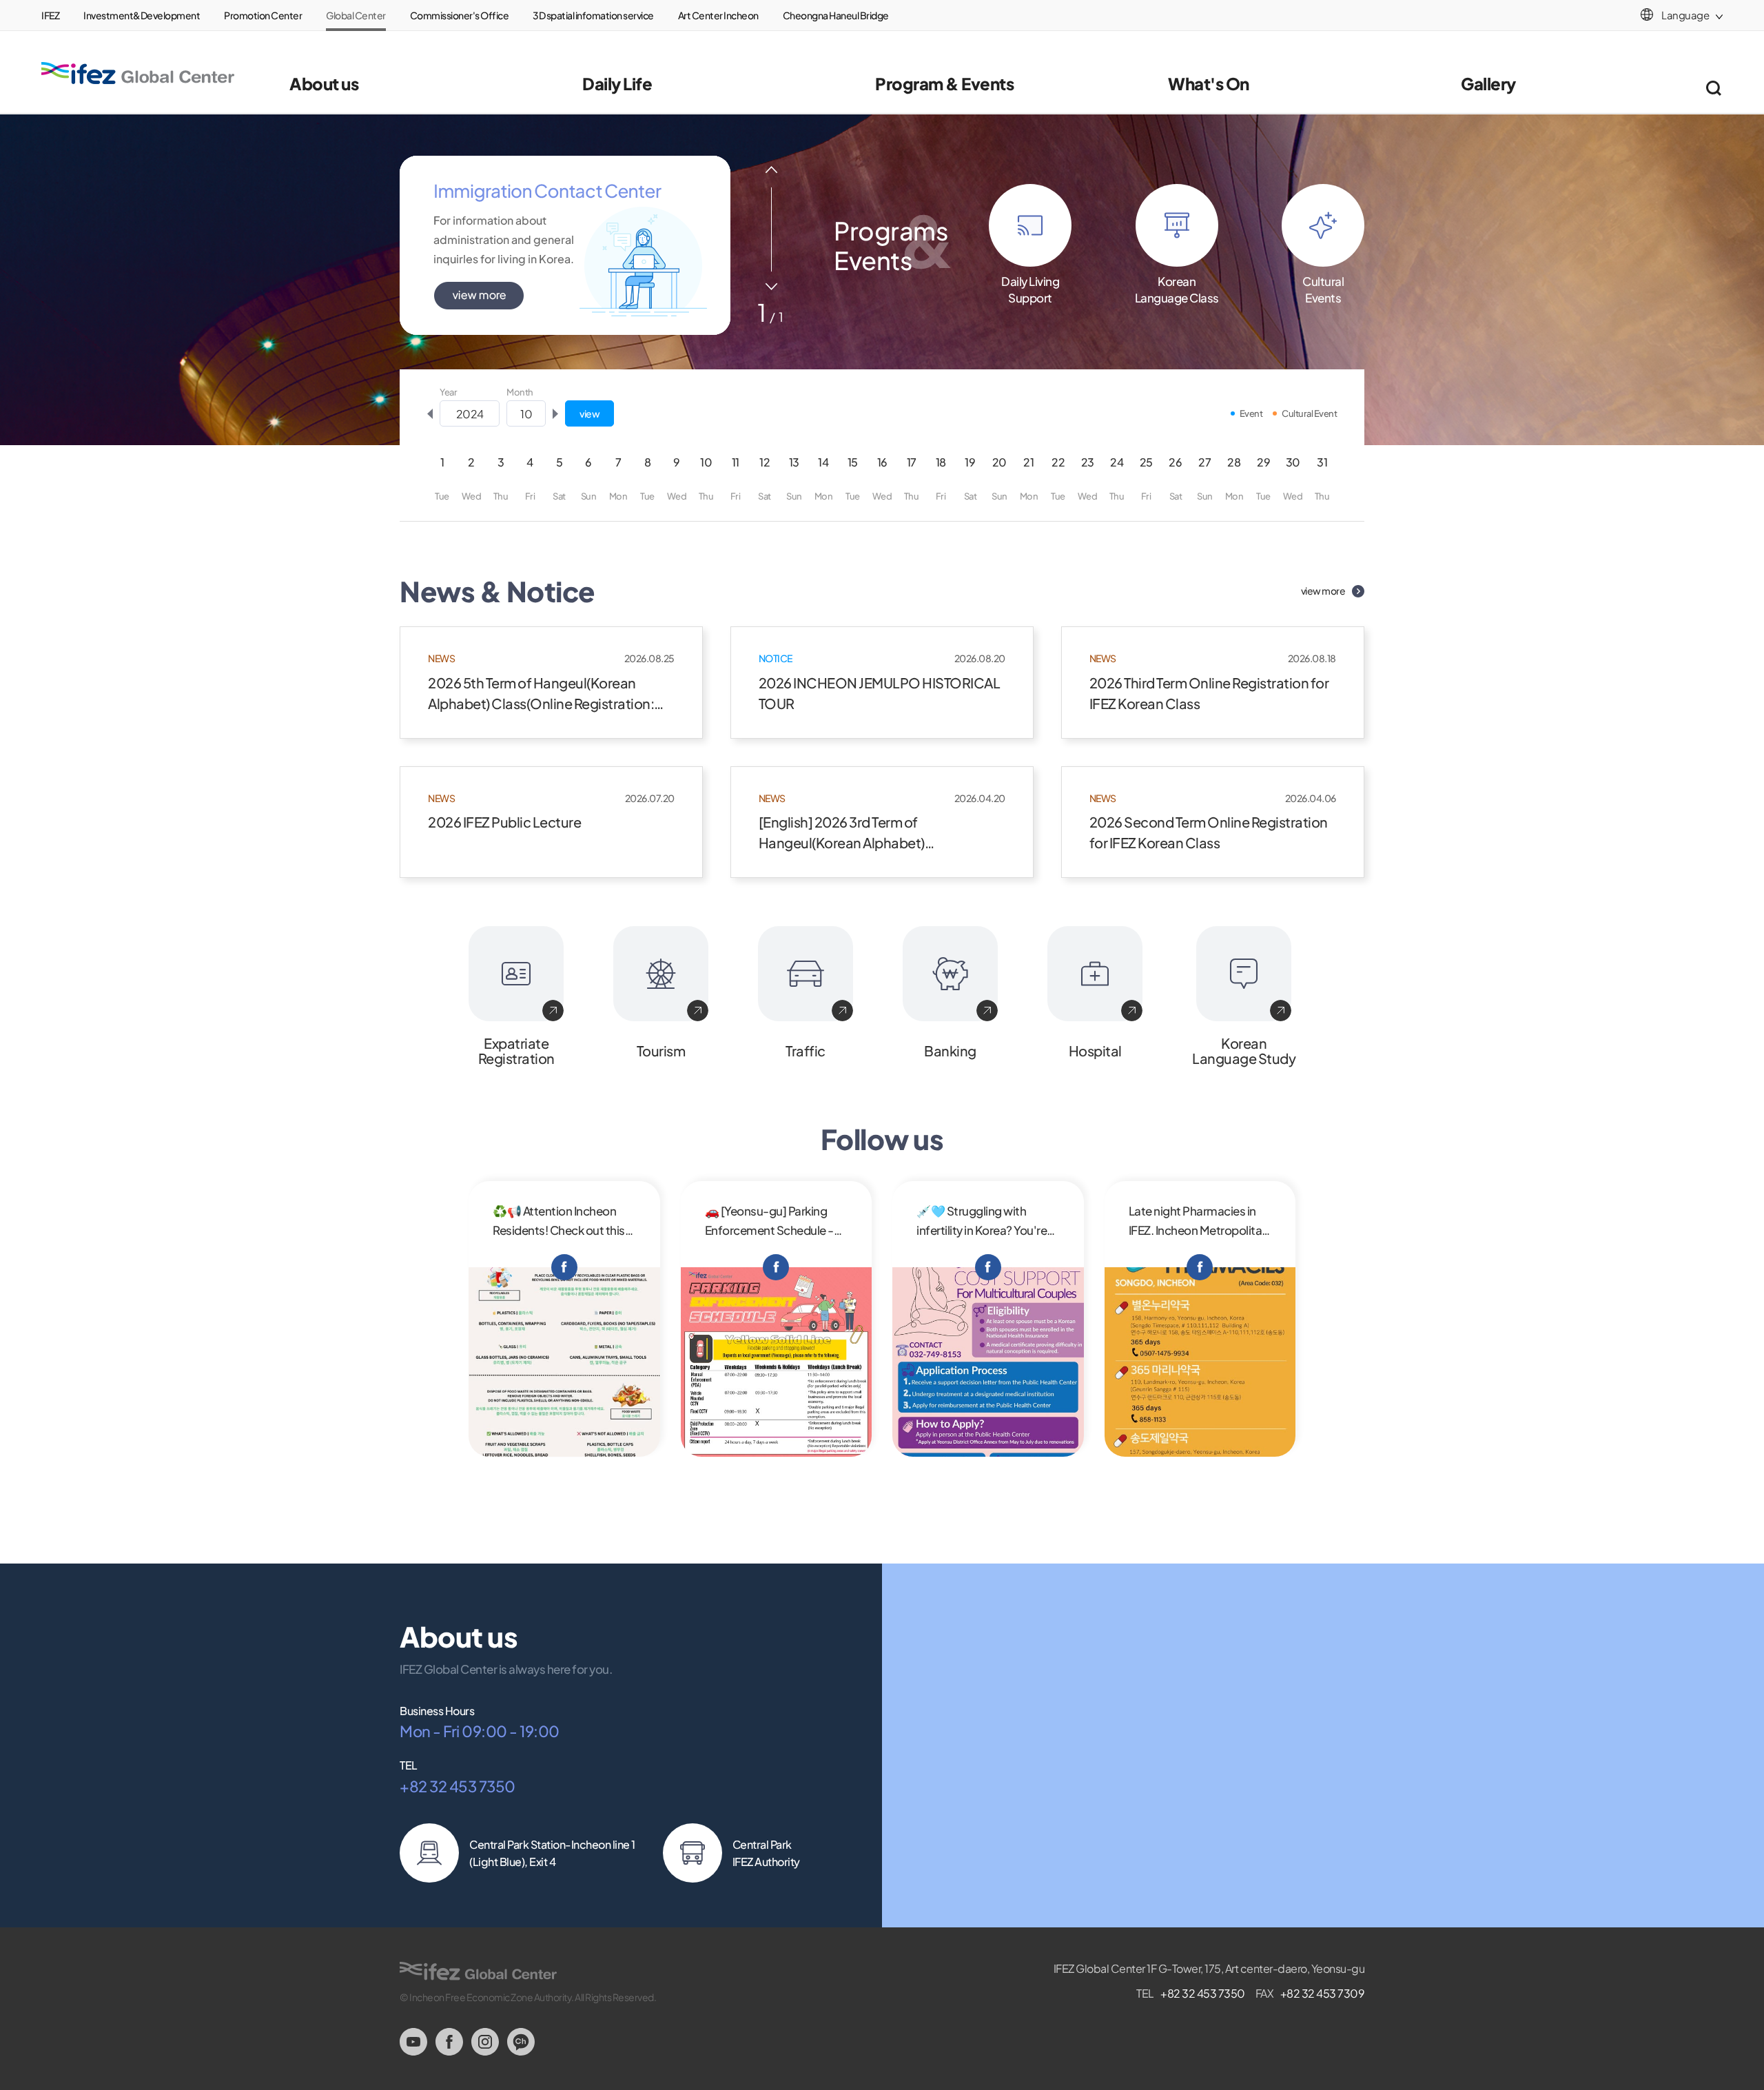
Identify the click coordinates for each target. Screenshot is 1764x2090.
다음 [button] (771, 286)
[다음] (555, 413)
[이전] (430, 413)
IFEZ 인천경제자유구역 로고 (138, 73)
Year (448, 392)
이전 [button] (771, 170)
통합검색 (1713, 88)
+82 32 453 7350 (458, 1786)
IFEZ (50, 15)
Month (520, 392)
